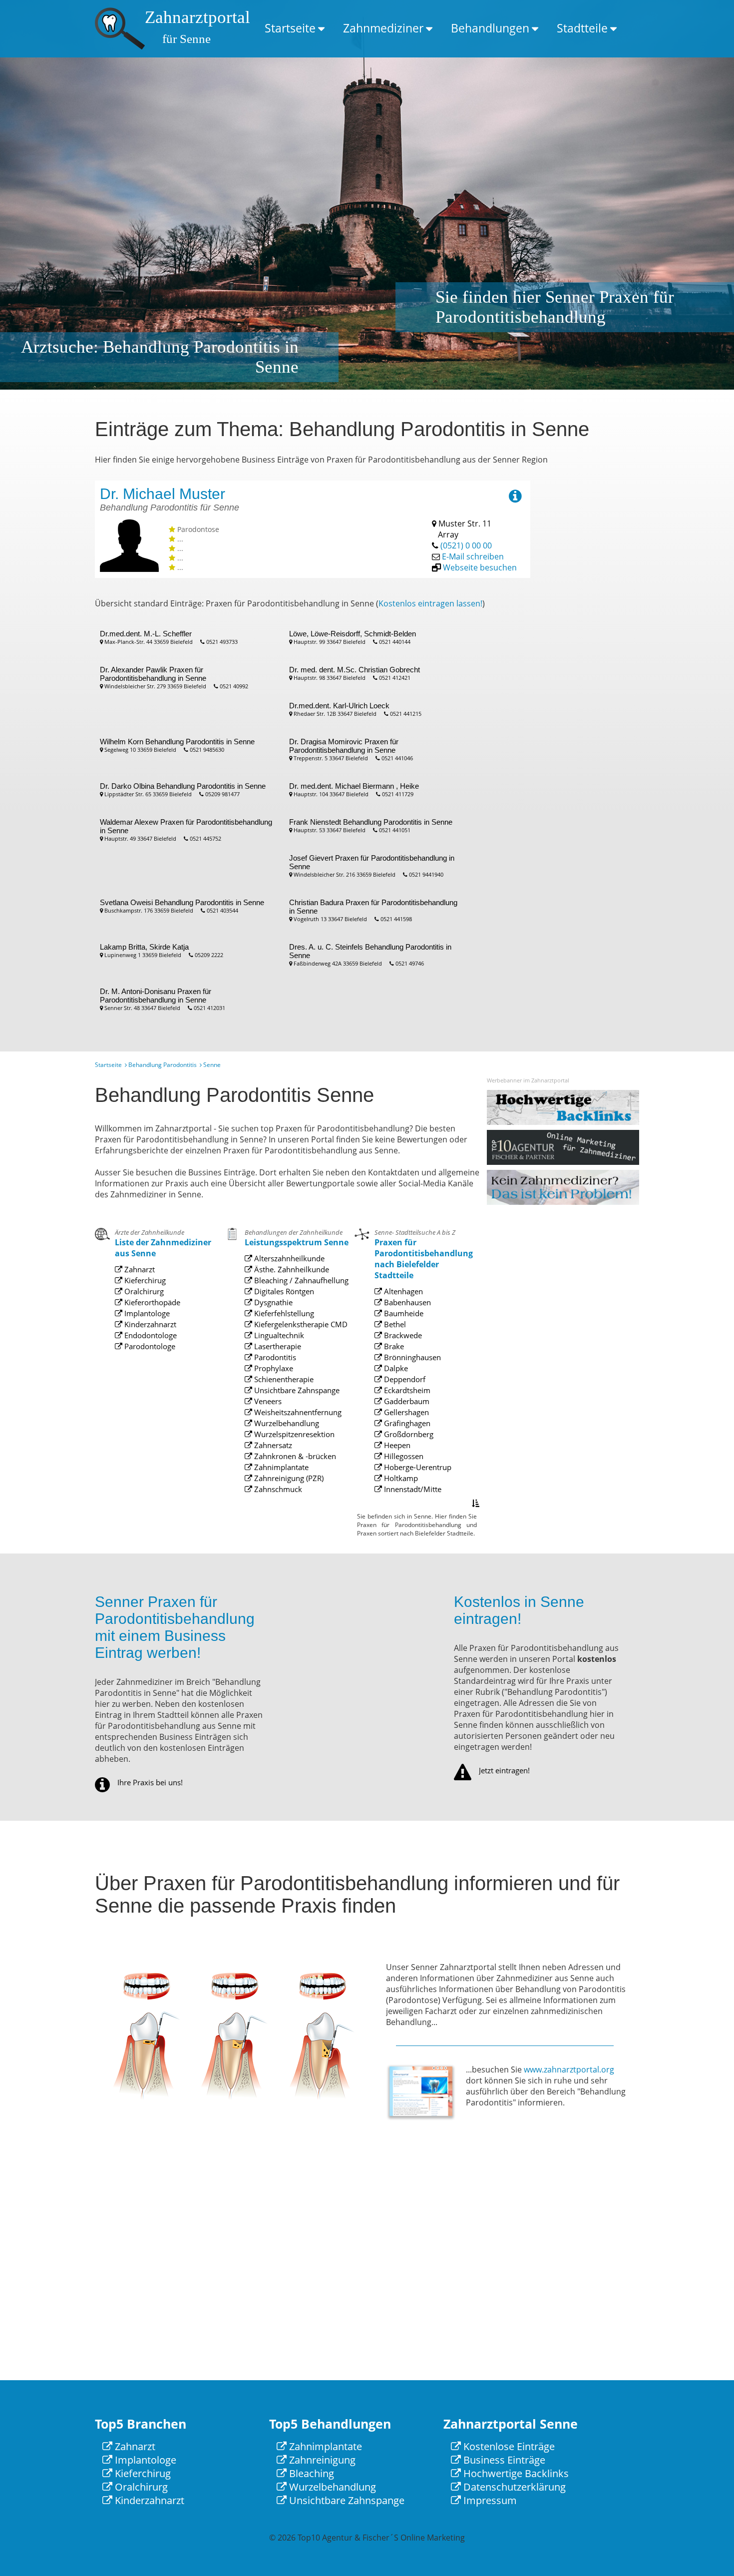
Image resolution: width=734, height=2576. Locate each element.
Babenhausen (406, 1302)
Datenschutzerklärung (513, 2487)
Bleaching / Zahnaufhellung (300, 1280)
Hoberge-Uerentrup (417, 1467)
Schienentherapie (283, 1379)
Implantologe (146, 1313)
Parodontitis (274, 1357)
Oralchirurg (143, 1291)
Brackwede (402, 1335)
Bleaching (310, 2473)
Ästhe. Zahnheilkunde (291, 1269)
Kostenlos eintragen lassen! (430, 603)
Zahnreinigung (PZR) (288, 1478)
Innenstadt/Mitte (412, 1489)
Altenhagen (402, 1291)
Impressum (489, 2500)
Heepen (396, 1445)
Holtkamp (400, 1478)
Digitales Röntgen (283, 1291)
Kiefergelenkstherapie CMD (300, 1324)
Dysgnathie (272, 1302)
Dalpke (395, 1368)
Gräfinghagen (406, 1423)
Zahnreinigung (321, 2460)
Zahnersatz (272, 1445)
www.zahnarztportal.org (569, 2069)
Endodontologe (150, 1335)
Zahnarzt (139, 1269)
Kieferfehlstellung (283, 1313)
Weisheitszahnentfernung (297, 1412)
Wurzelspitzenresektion (293, 1434)
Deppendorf (404, 1379)
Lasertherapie (277, 1346)
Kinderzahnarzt (149, 1324)
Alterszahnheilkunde (288, 1258)
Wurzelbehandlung (286, 1423)
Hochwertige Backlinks (515, 2473)
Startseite (290, 28)
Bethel (394, 1324)
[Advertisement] (599, 630)
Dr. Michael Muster (163, 494)
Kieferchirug (144, 1280)
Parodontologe (149, 1346)
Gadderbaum (406, 1401)
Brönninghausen (411, 1357)
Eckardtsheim (406, 1390)
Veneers (267, 1401)
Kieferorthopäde (151, 1302)
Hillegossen (403, 1456)
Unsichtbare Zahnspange (296, 1390)
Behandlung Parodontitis (163, 1065)
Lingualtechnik (278, 1335)
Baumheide (403, 1313)
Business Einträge (503, 2460)
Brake (393, 1346)
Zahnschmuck (277, 1489)
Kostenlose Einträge (508, 2446)
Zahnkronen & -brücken (294, 1456)
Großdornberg (408, 1434)
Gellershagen (405, 1412)
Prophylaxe (273, 1368)
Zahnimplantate (280, 1467)
